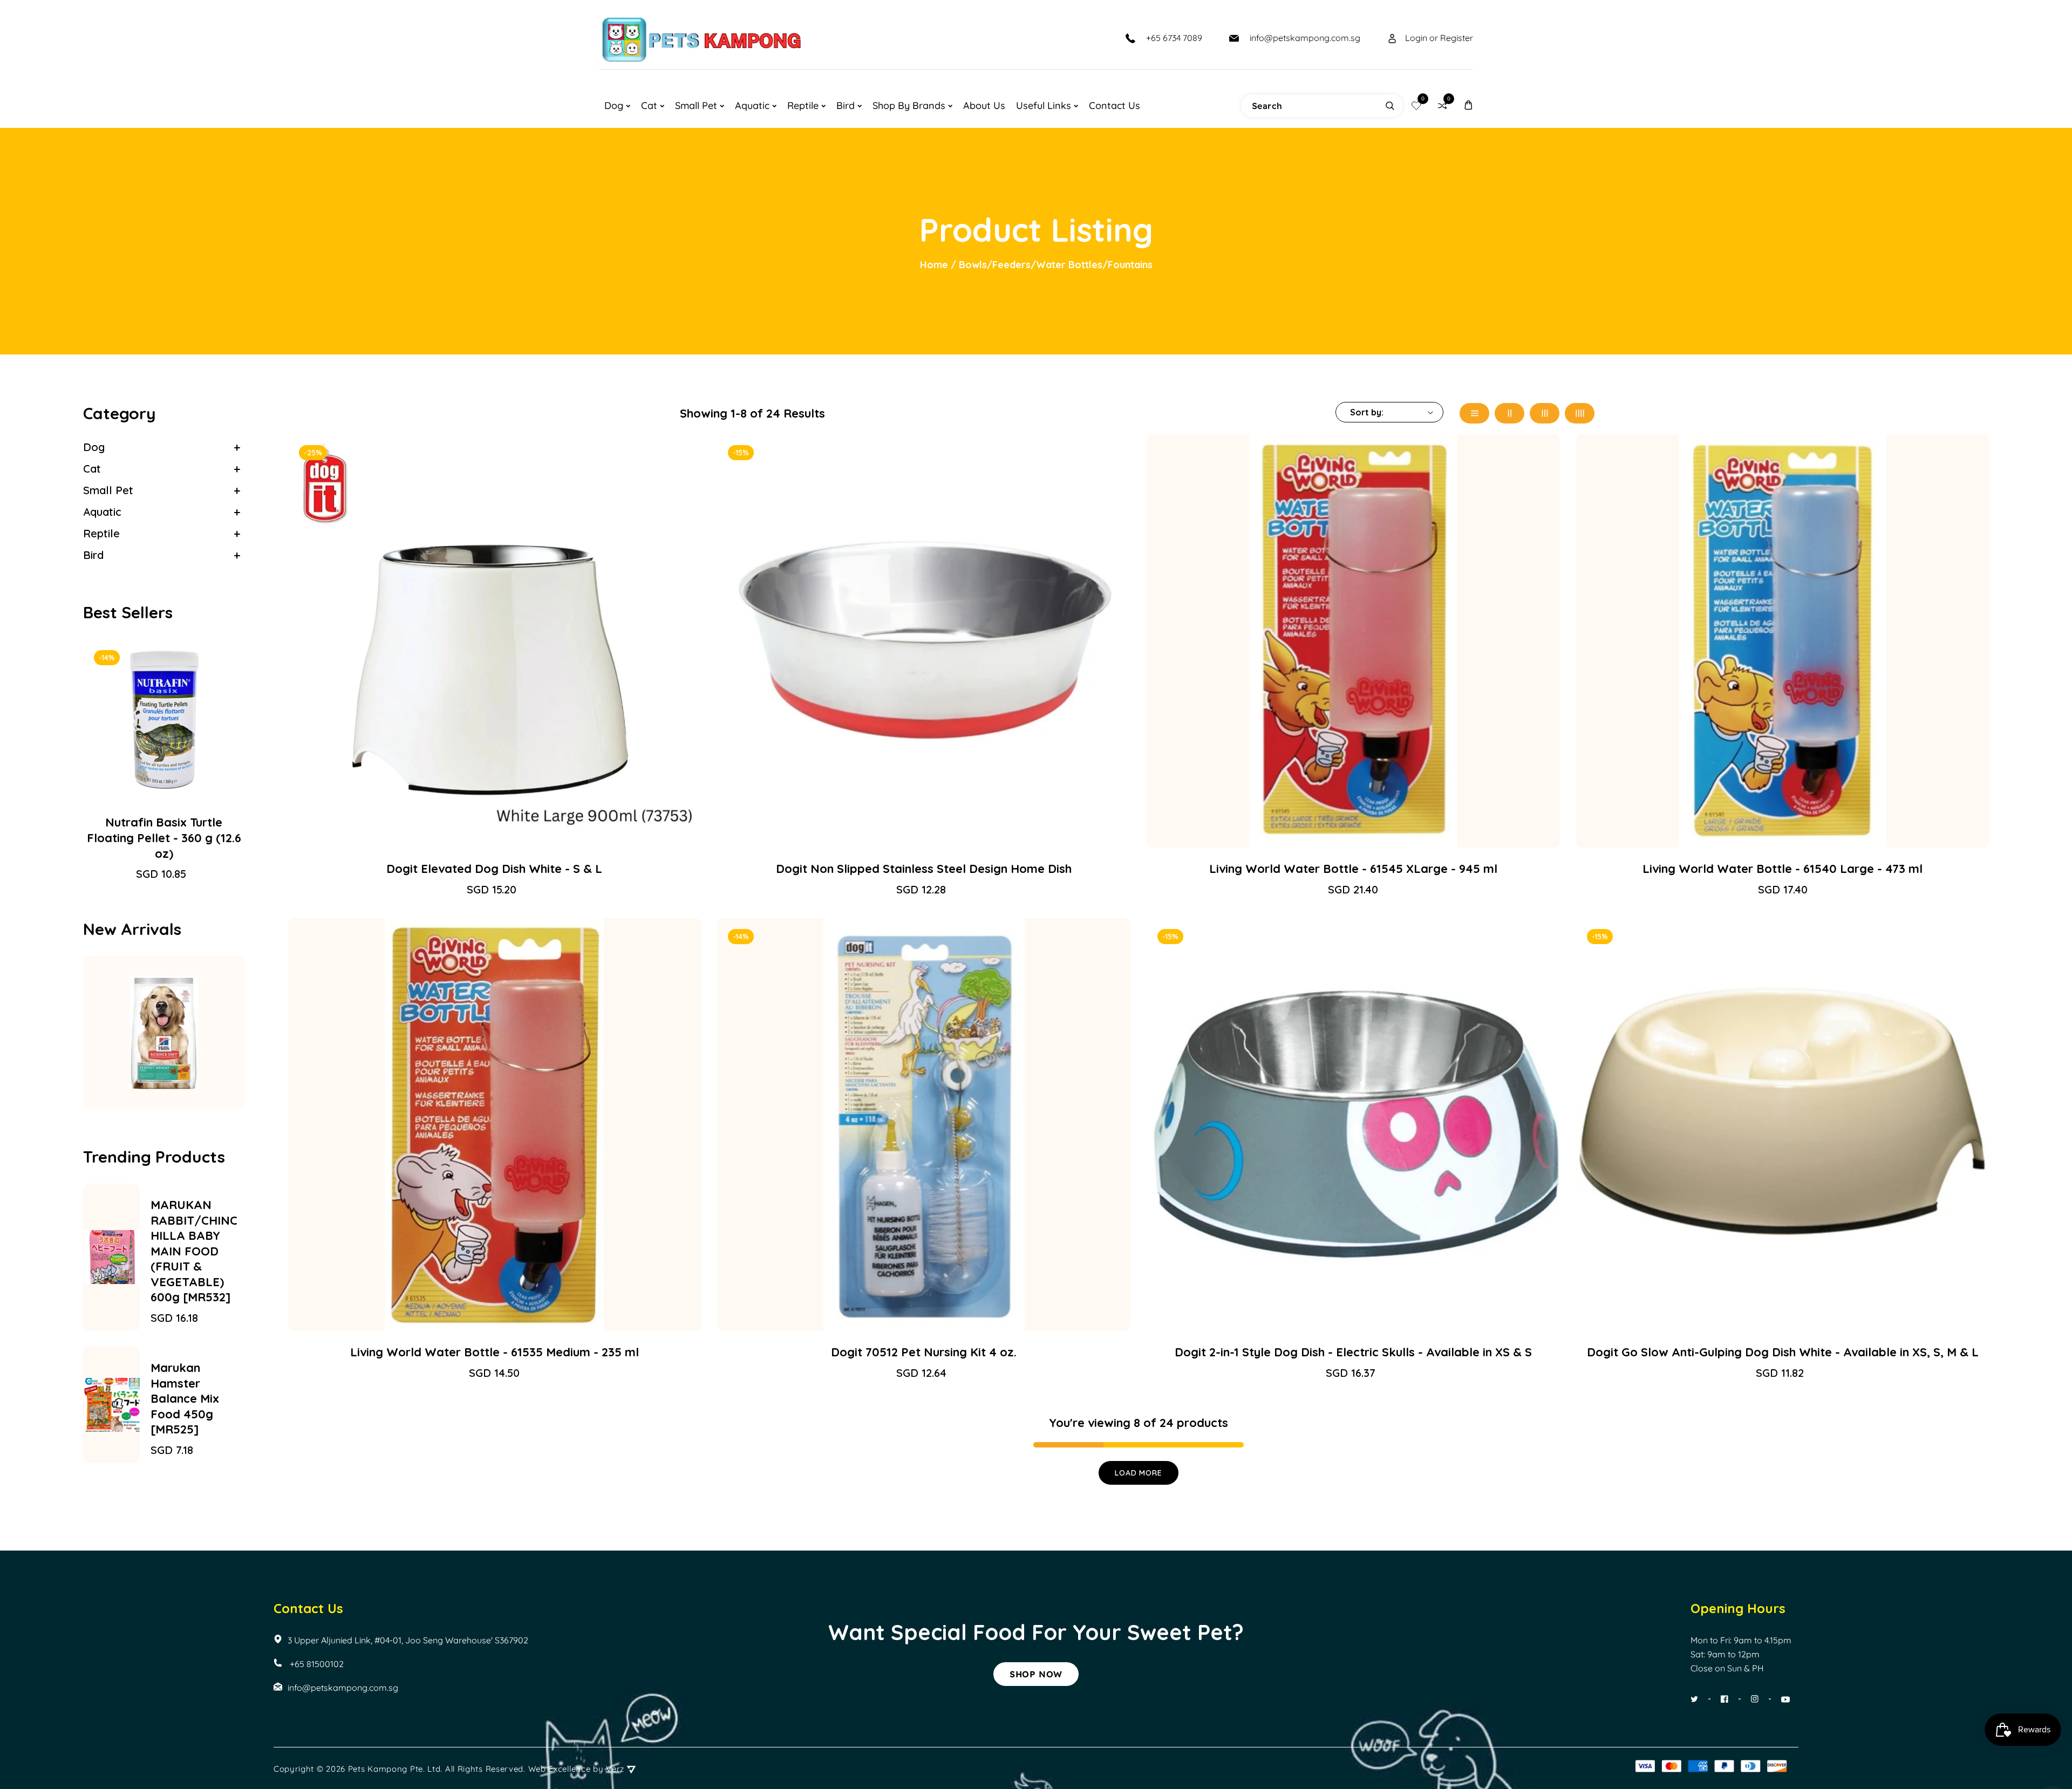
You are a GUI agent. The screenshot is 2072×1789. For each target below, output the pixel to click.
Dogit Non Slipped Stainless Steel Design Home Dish (924, 869)
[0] (1416, 105)
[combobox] (1322, 106)
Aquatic (102, 512)
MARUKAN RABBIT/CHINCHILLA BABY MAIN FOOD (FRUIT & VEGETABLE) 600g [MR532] (194, 1251)
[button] (1468, 105)
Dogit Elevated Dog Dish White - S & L (494, 869)
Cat (92, 469)
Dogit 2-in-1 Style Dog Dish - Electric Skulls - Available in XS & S (1353, 1352)
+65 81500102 (316, 1664)
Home (934, 265)
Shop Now (1036, 1674)
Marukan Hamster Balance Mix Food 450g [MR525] (185, 1398)
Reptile (101, 533)
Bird (93, 555)
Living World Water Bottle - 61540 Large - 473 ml (1783, 869)
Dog (94, 447)
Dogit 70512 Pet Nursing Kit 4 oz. (924, 1352)
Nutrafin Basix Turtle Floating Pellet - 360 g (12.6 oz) (164, 838)
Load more (1138, 1473)
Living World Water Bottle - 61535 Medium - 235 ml (495, 1352)
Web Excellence (560, 1769)
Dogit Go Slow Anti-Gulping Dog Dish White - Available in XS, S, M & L (1783, 1352)
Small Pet (108, 490)
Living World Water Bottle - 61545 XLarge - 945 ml (1353, 869)
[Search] (1390, 106)
